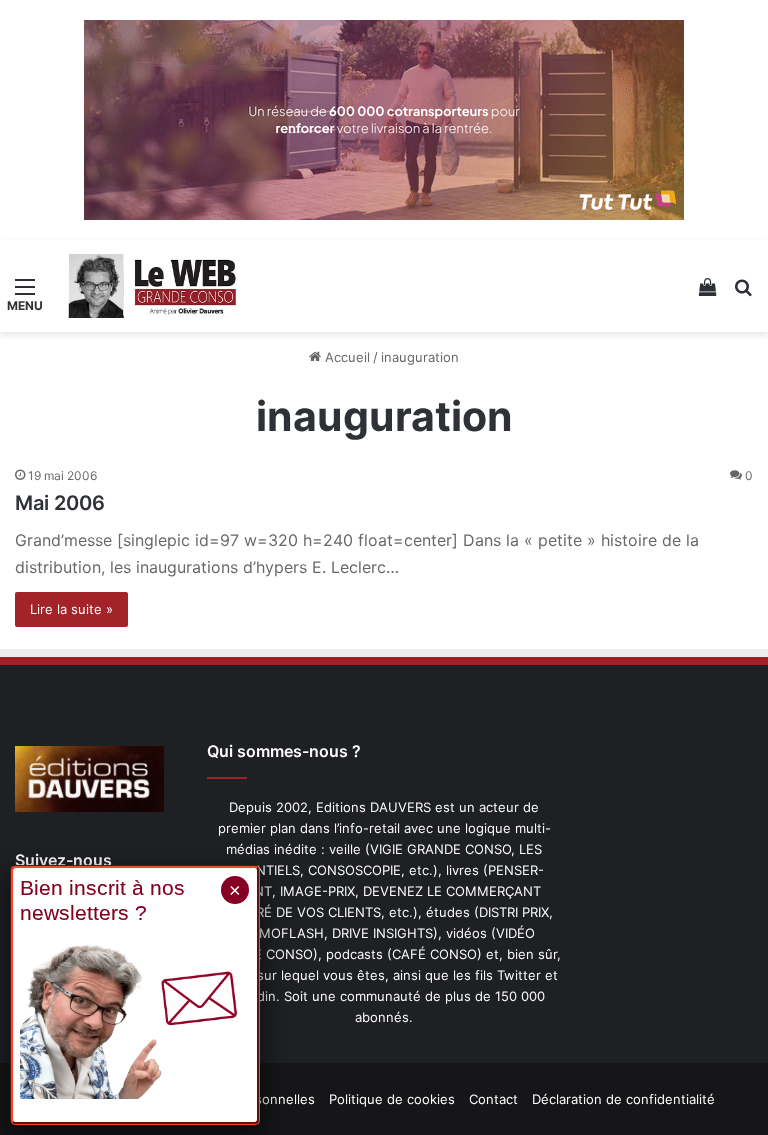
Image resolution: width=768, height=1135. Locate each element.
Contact (493, 1099)
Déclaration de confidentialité (623, 1099)
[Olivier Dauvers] (153, 286)
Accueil (345, 357)
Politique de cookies (392, 1099)
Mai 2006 (60, 503)
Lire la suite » (71, 609)
